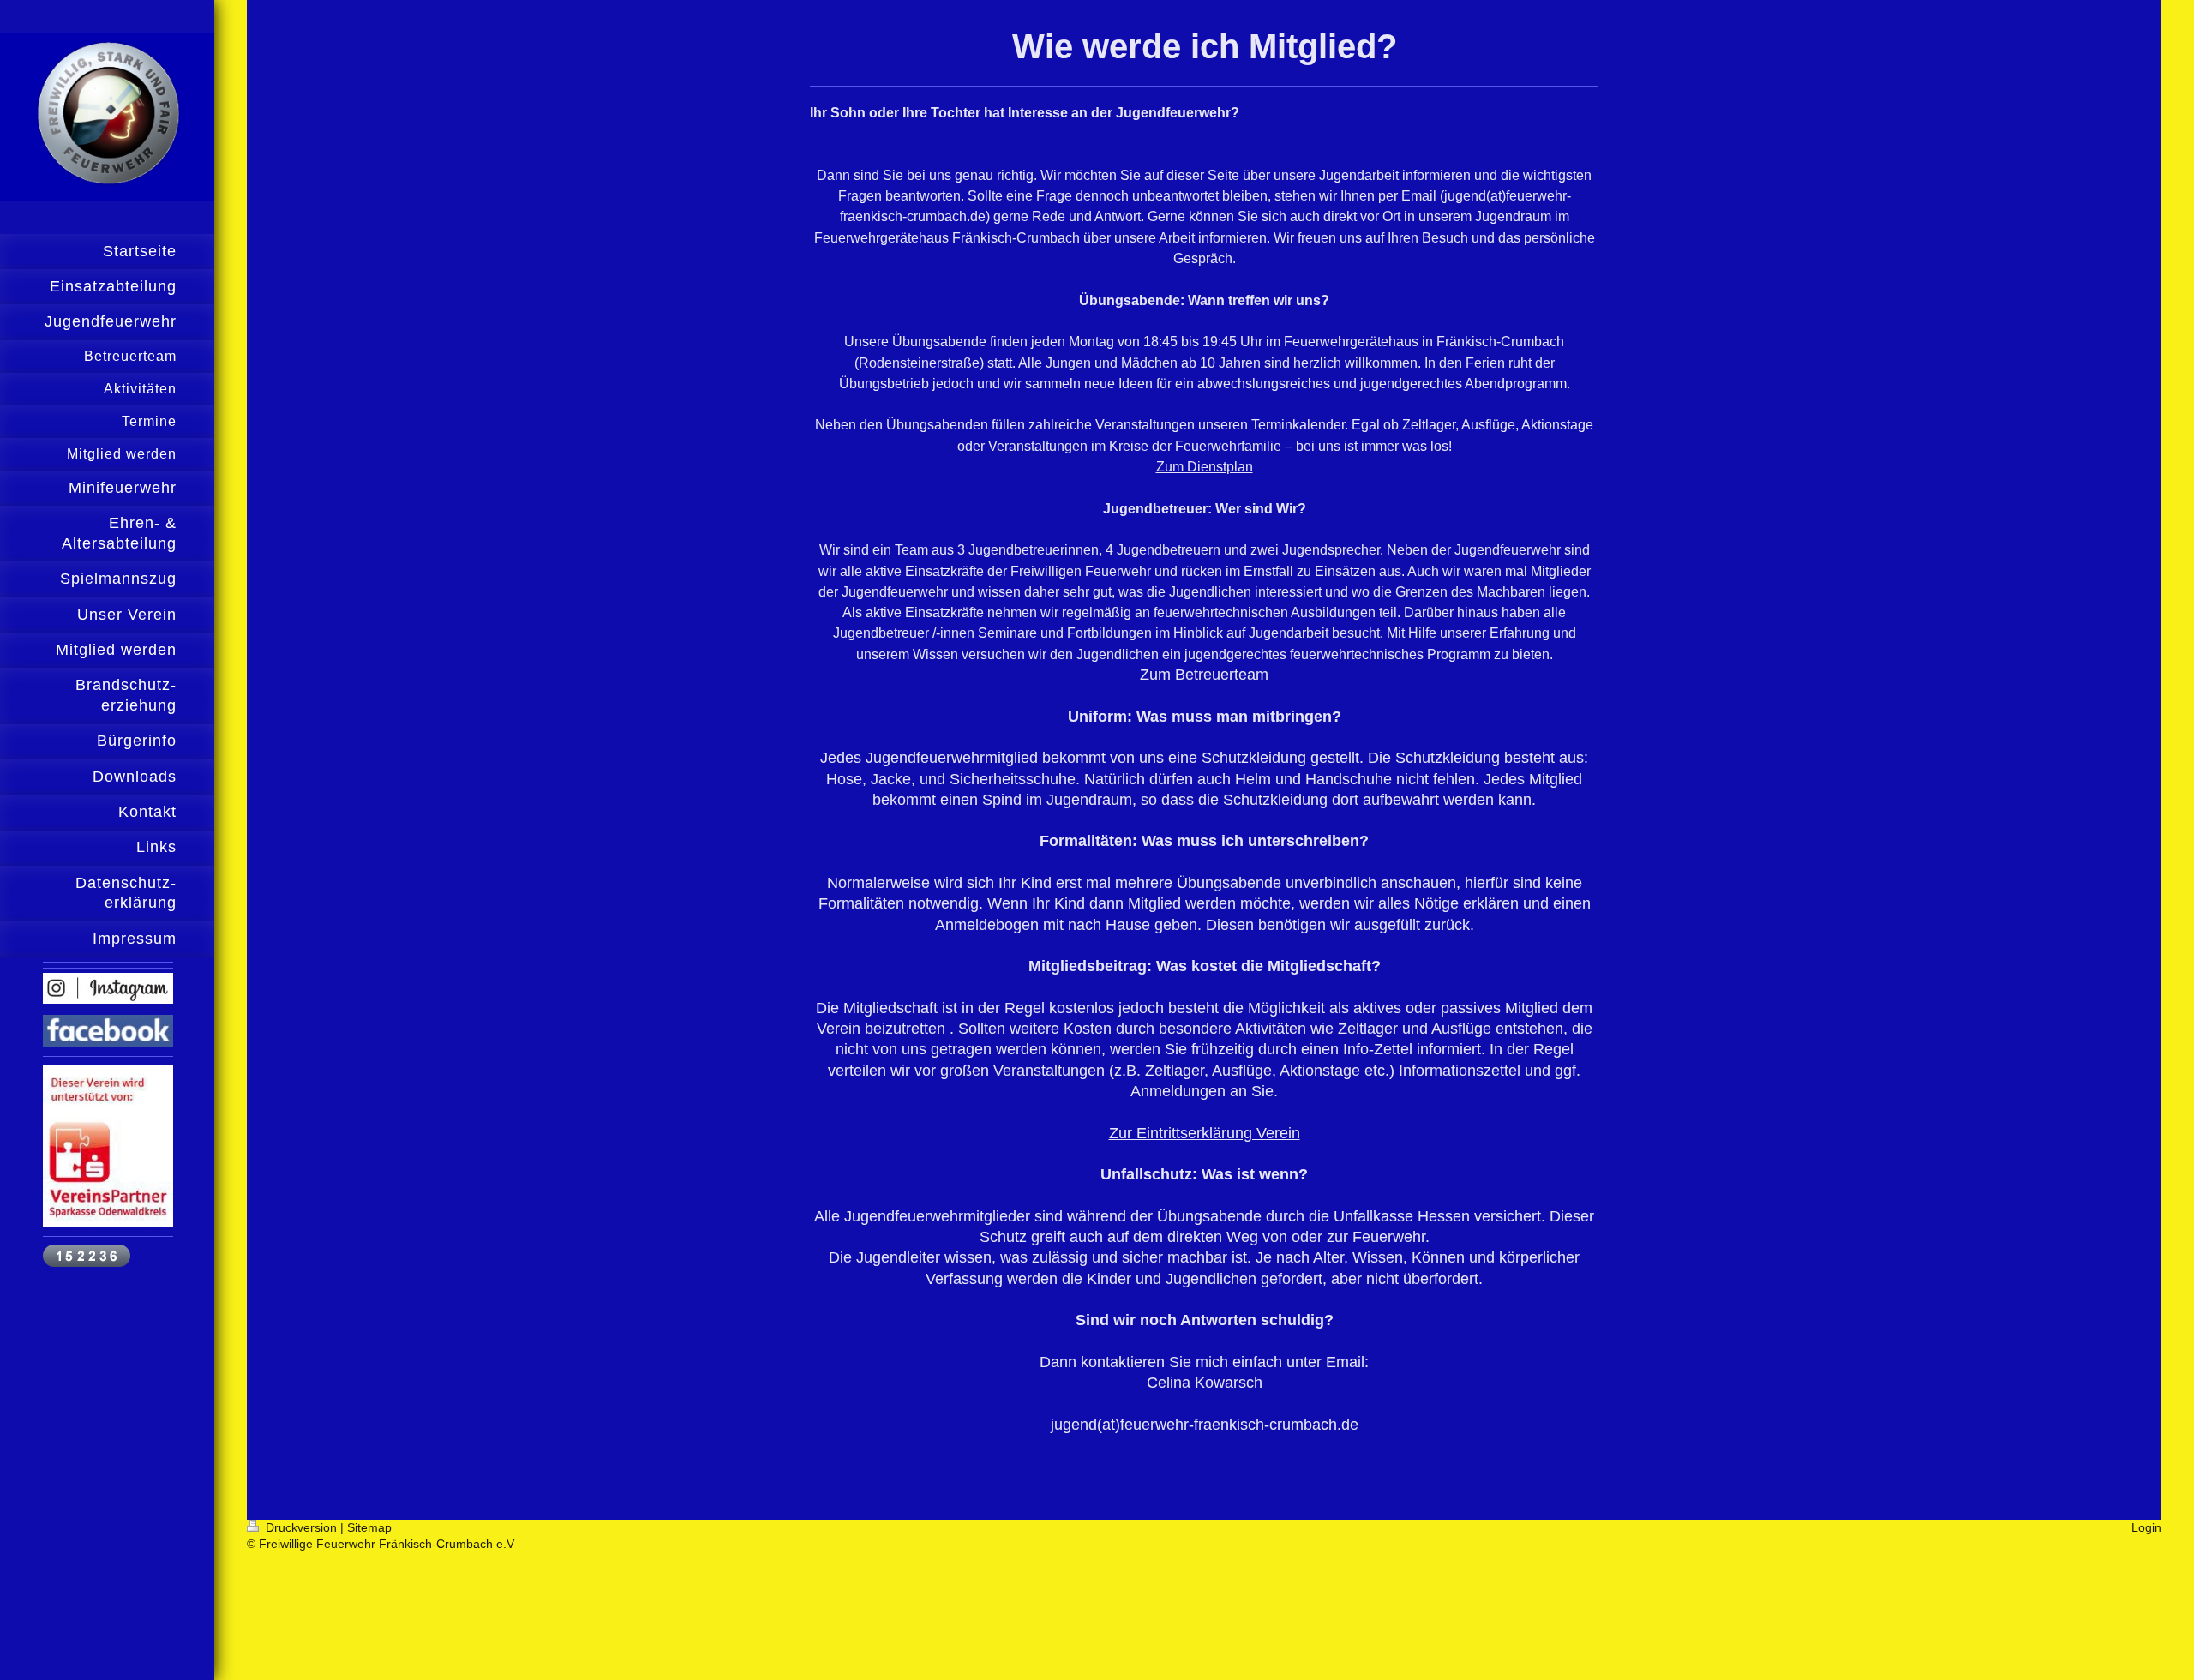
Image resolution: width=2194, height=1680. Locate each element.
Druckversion (301, 1527)
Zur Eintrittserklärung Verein (1205, 1133)
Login (2146, 1527)
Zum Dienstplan (1205, 467)
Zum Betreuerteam (1204, 675)
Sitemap (369, 1527)
